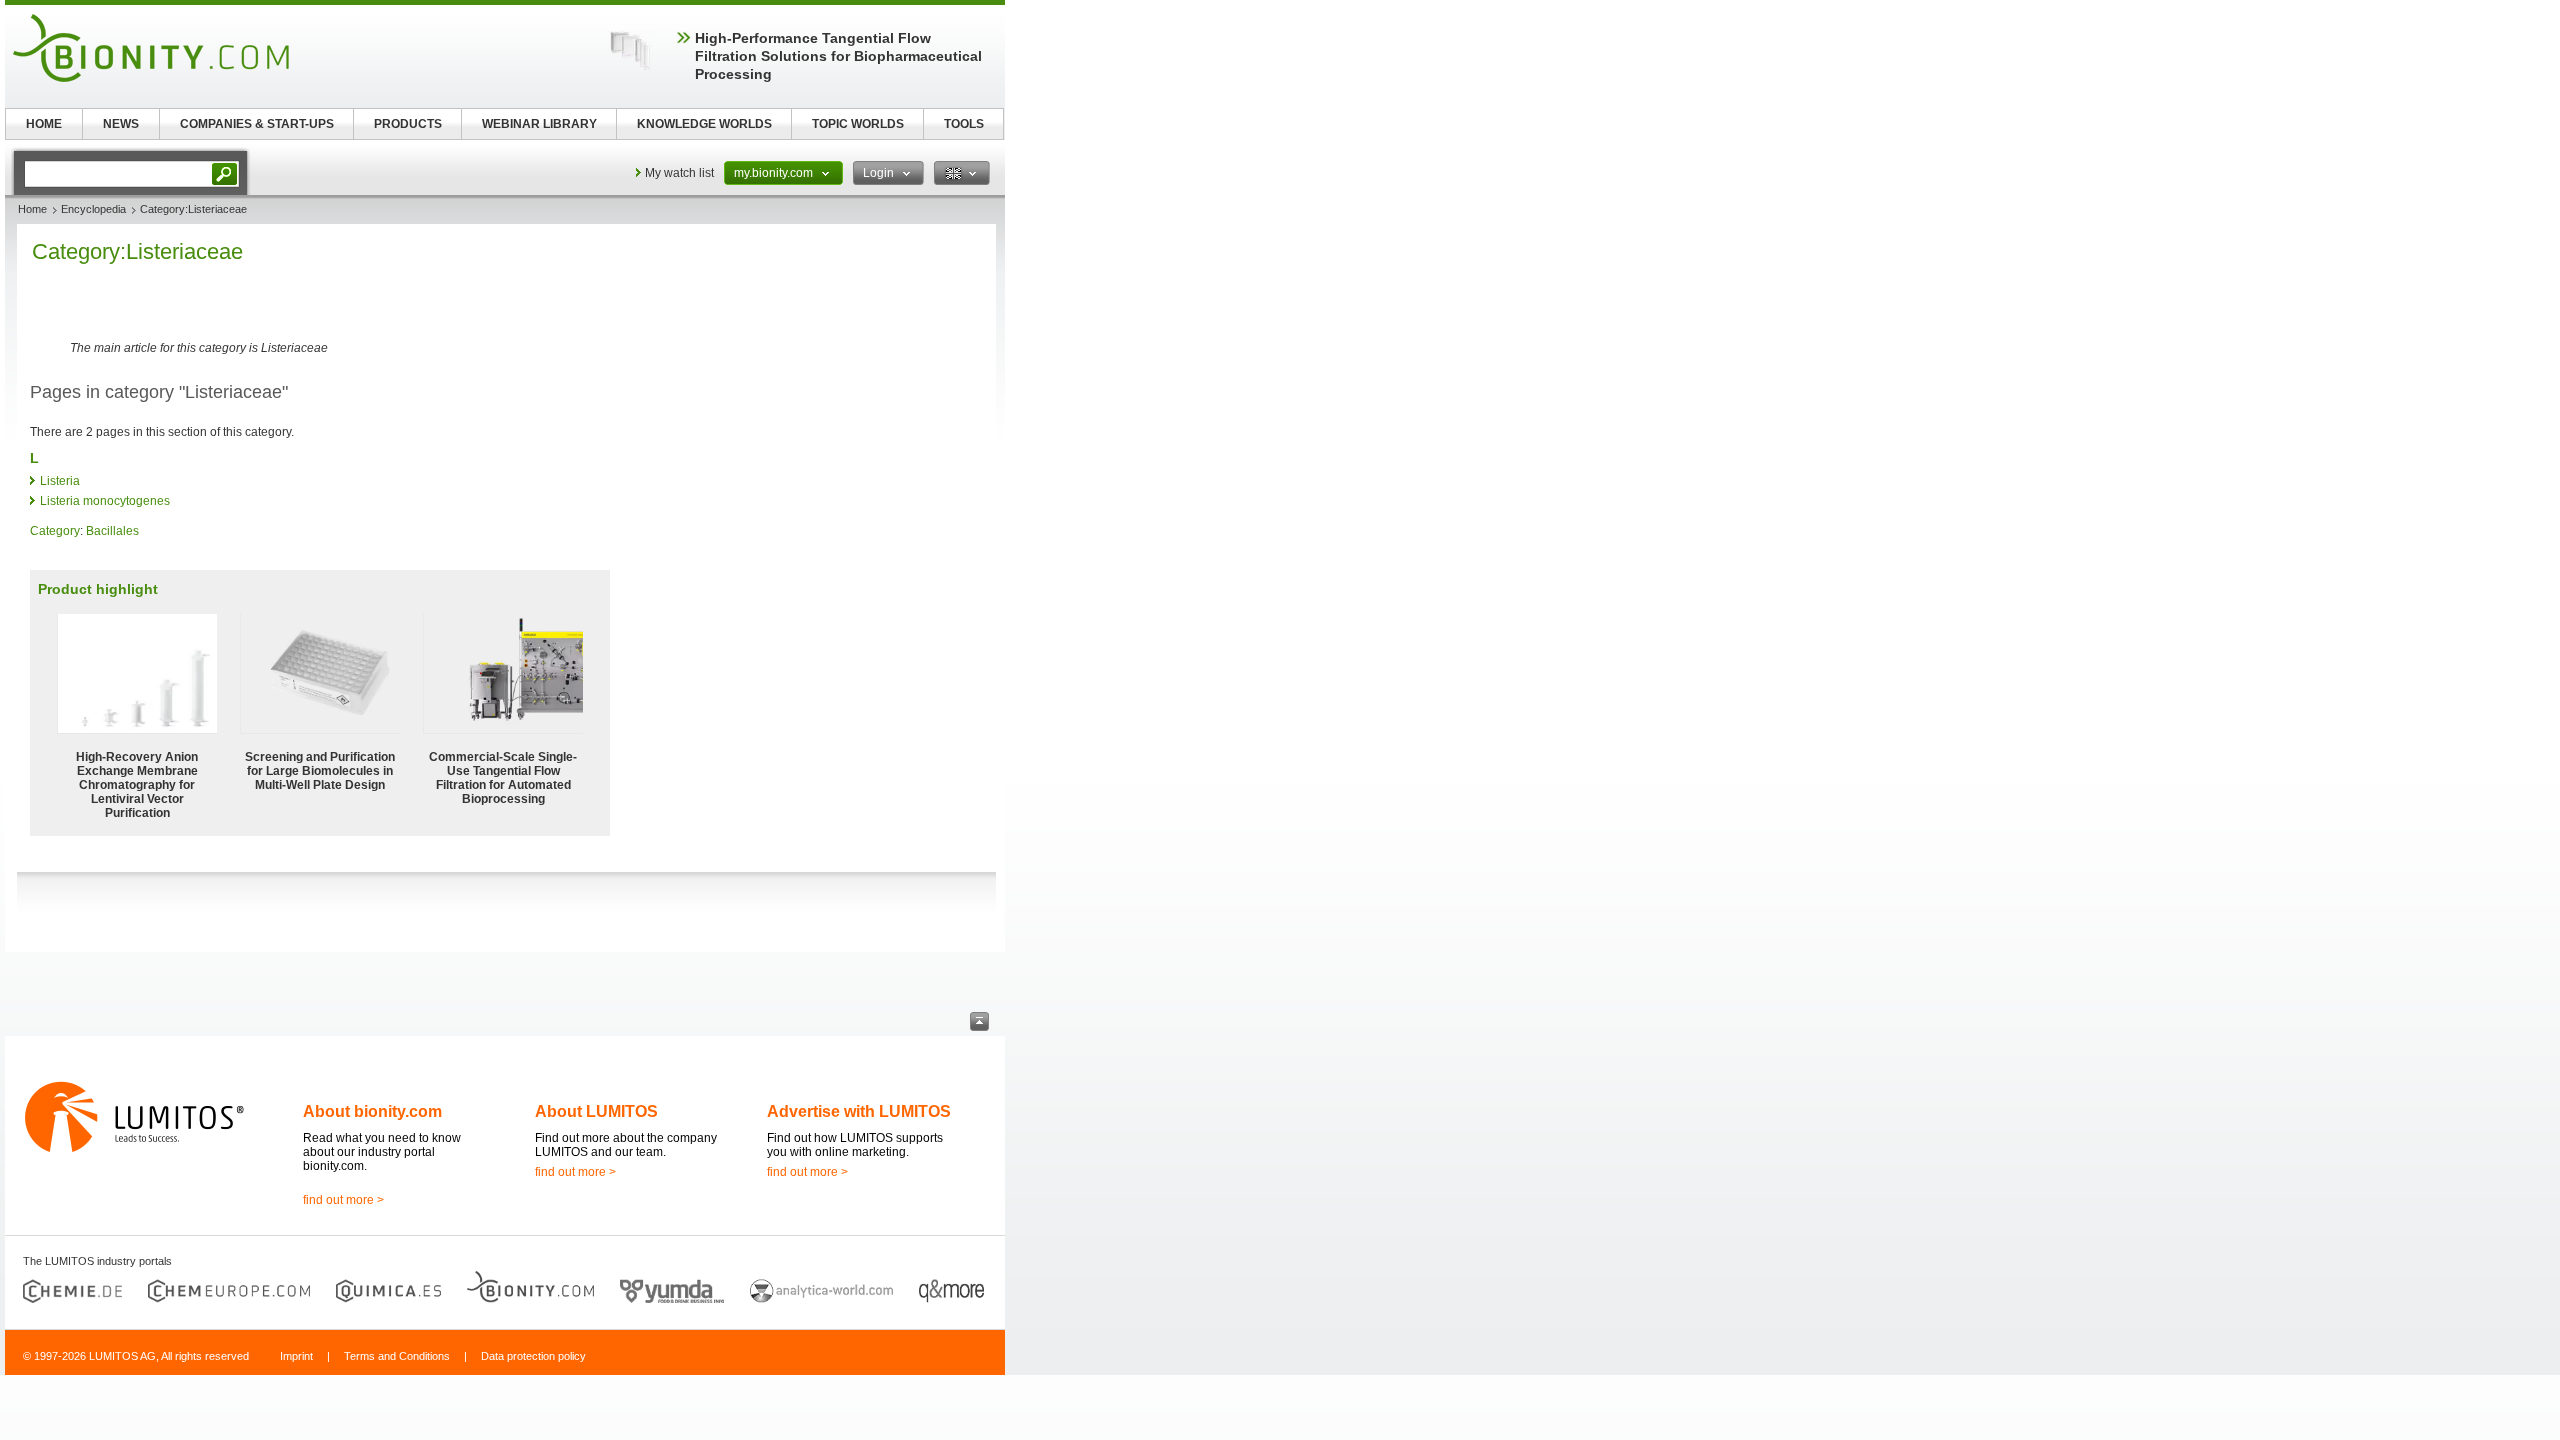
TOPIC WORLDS (858, 124)
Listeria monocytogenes (105, 501)
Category (55, 531)
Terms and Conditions (397, 1356)
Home (32, 209)
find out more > (343, 1200)
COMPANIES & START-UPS (257, 124)
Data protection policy (533, 1356)
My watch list (679, 173)
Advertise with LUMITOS (859, 1111)
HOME (44, 124)
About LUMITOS (596, 1111)
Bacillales (112, 531)
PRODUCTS (408, 124)
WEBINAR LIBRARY (539, 124)
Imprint (296, 1356)
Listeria (60, 481)
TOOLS (964, 124)
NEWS (121, 124)
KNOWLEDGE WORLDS (704, 124)
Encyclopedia (93, 209)
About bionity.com (372, 1111)
